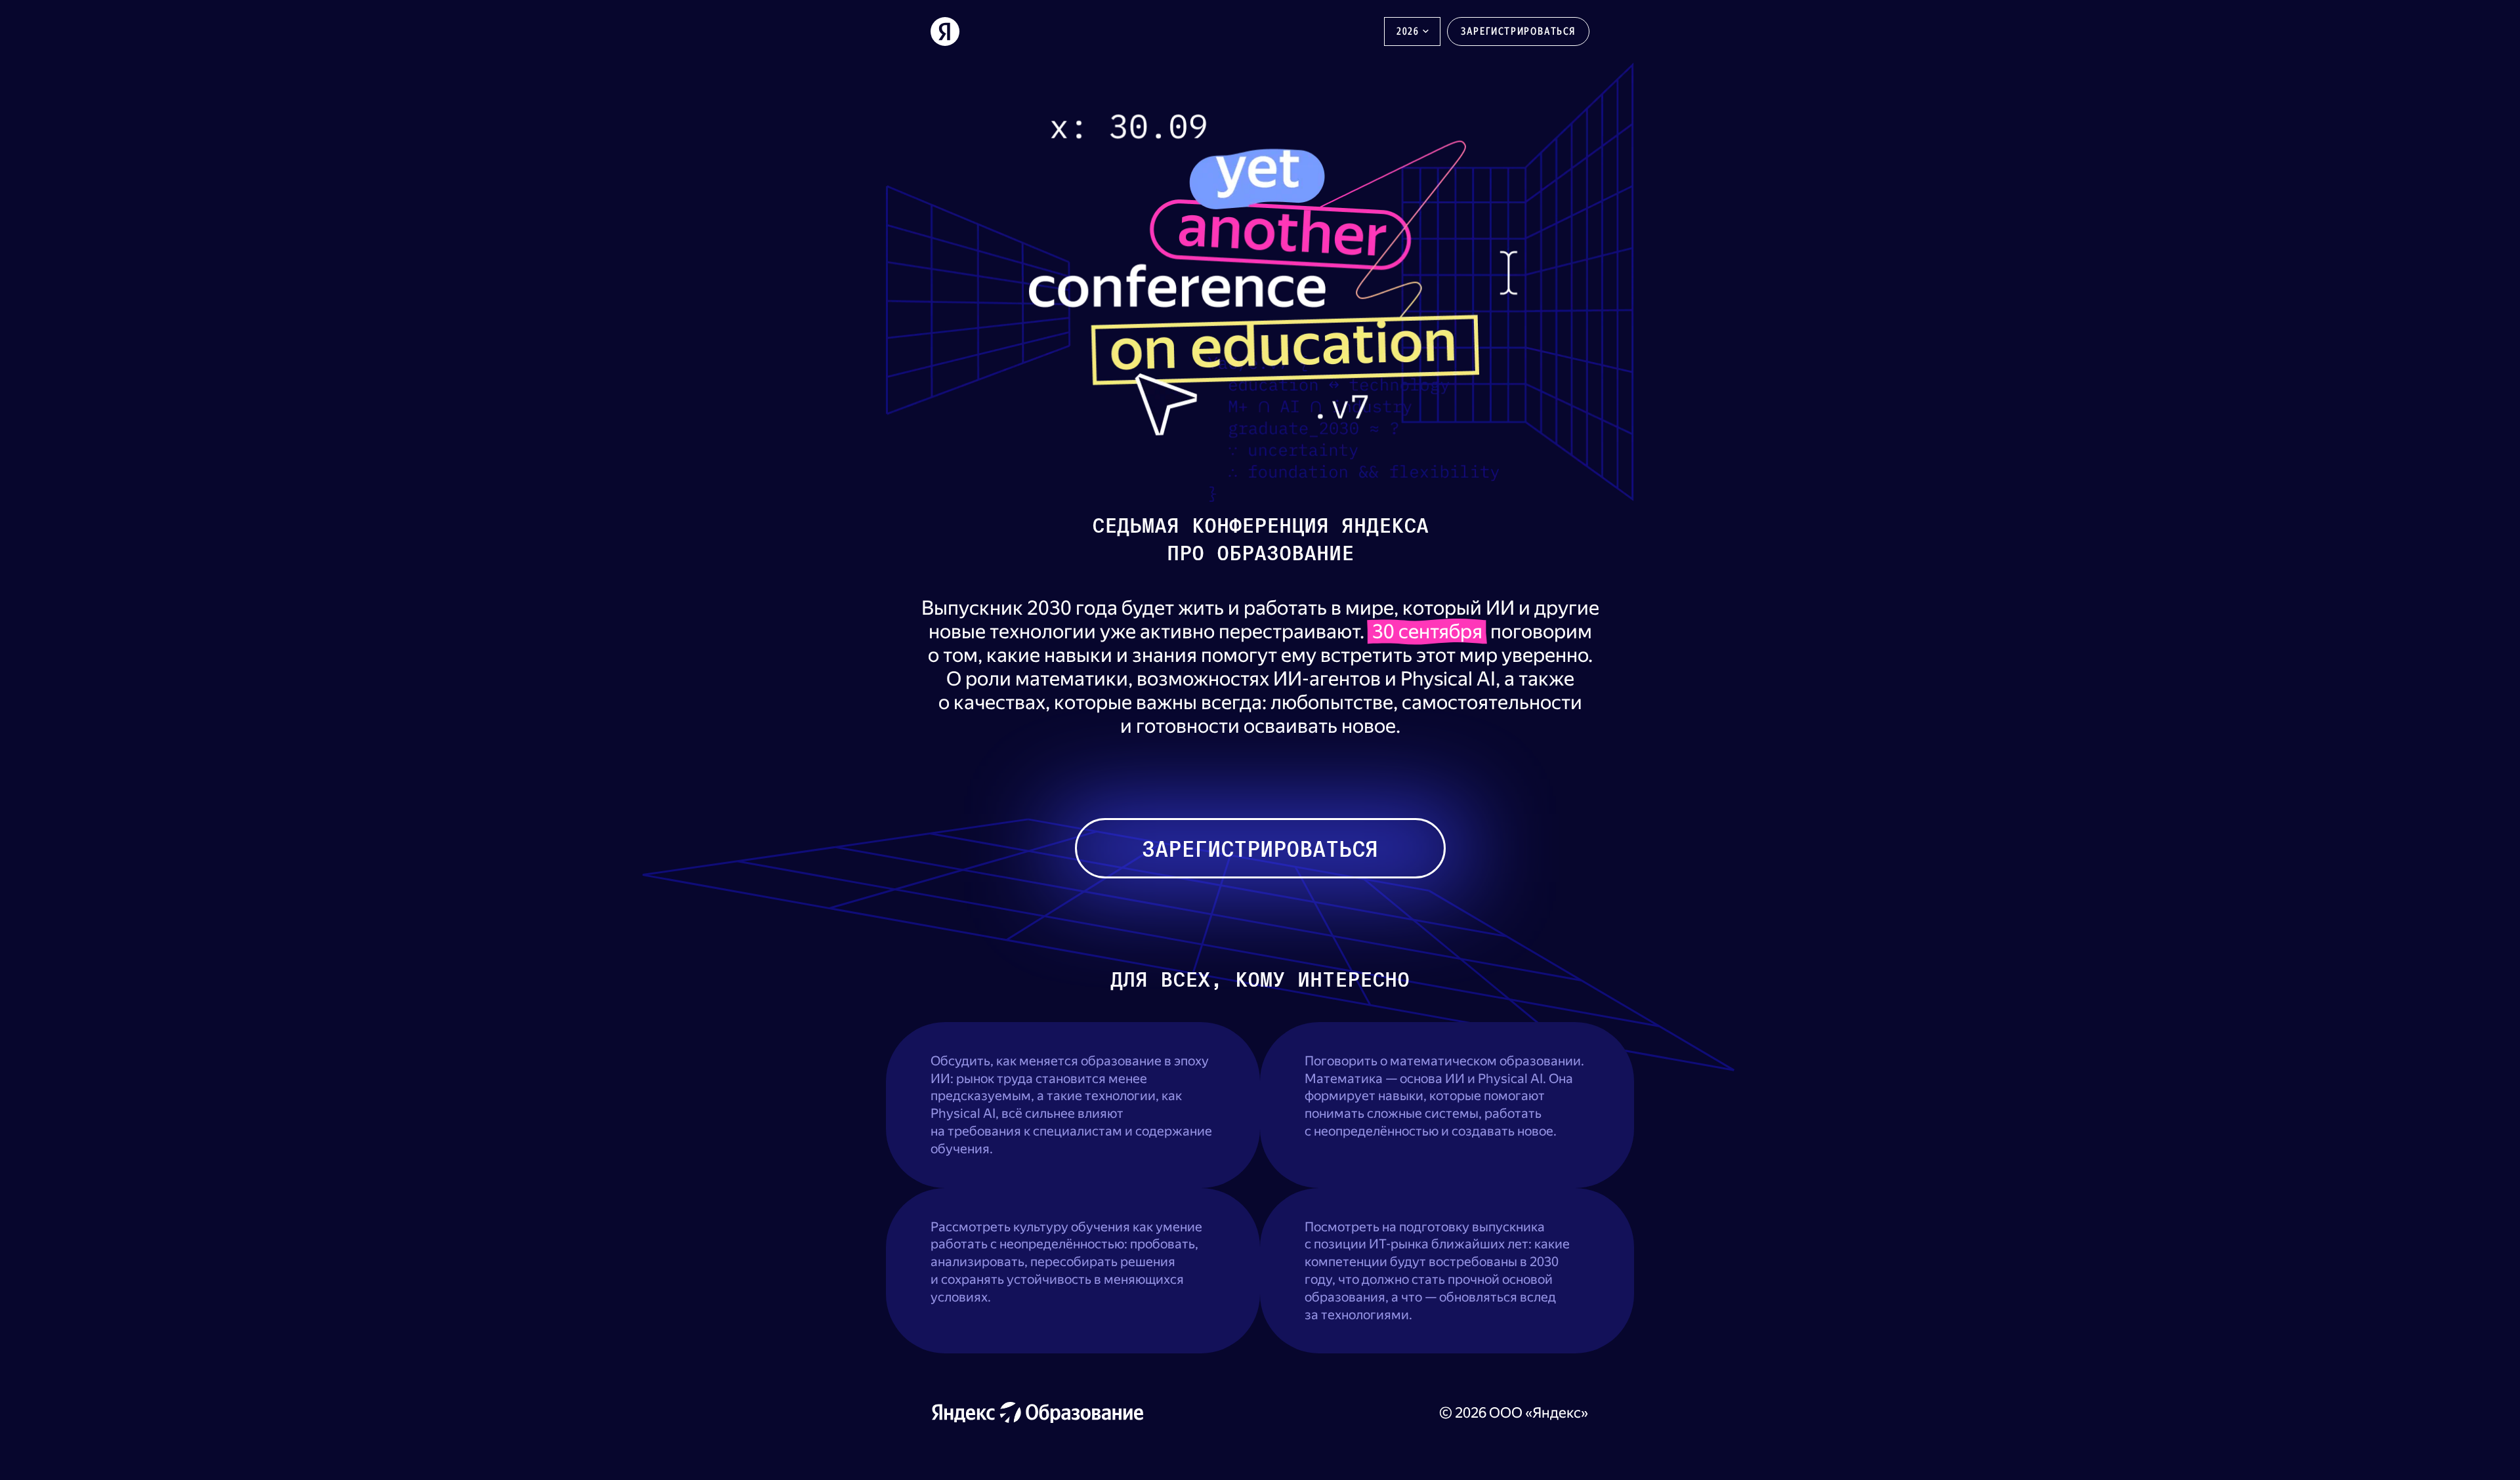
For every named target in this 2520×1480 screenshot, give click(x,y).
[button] (1412, 31)
